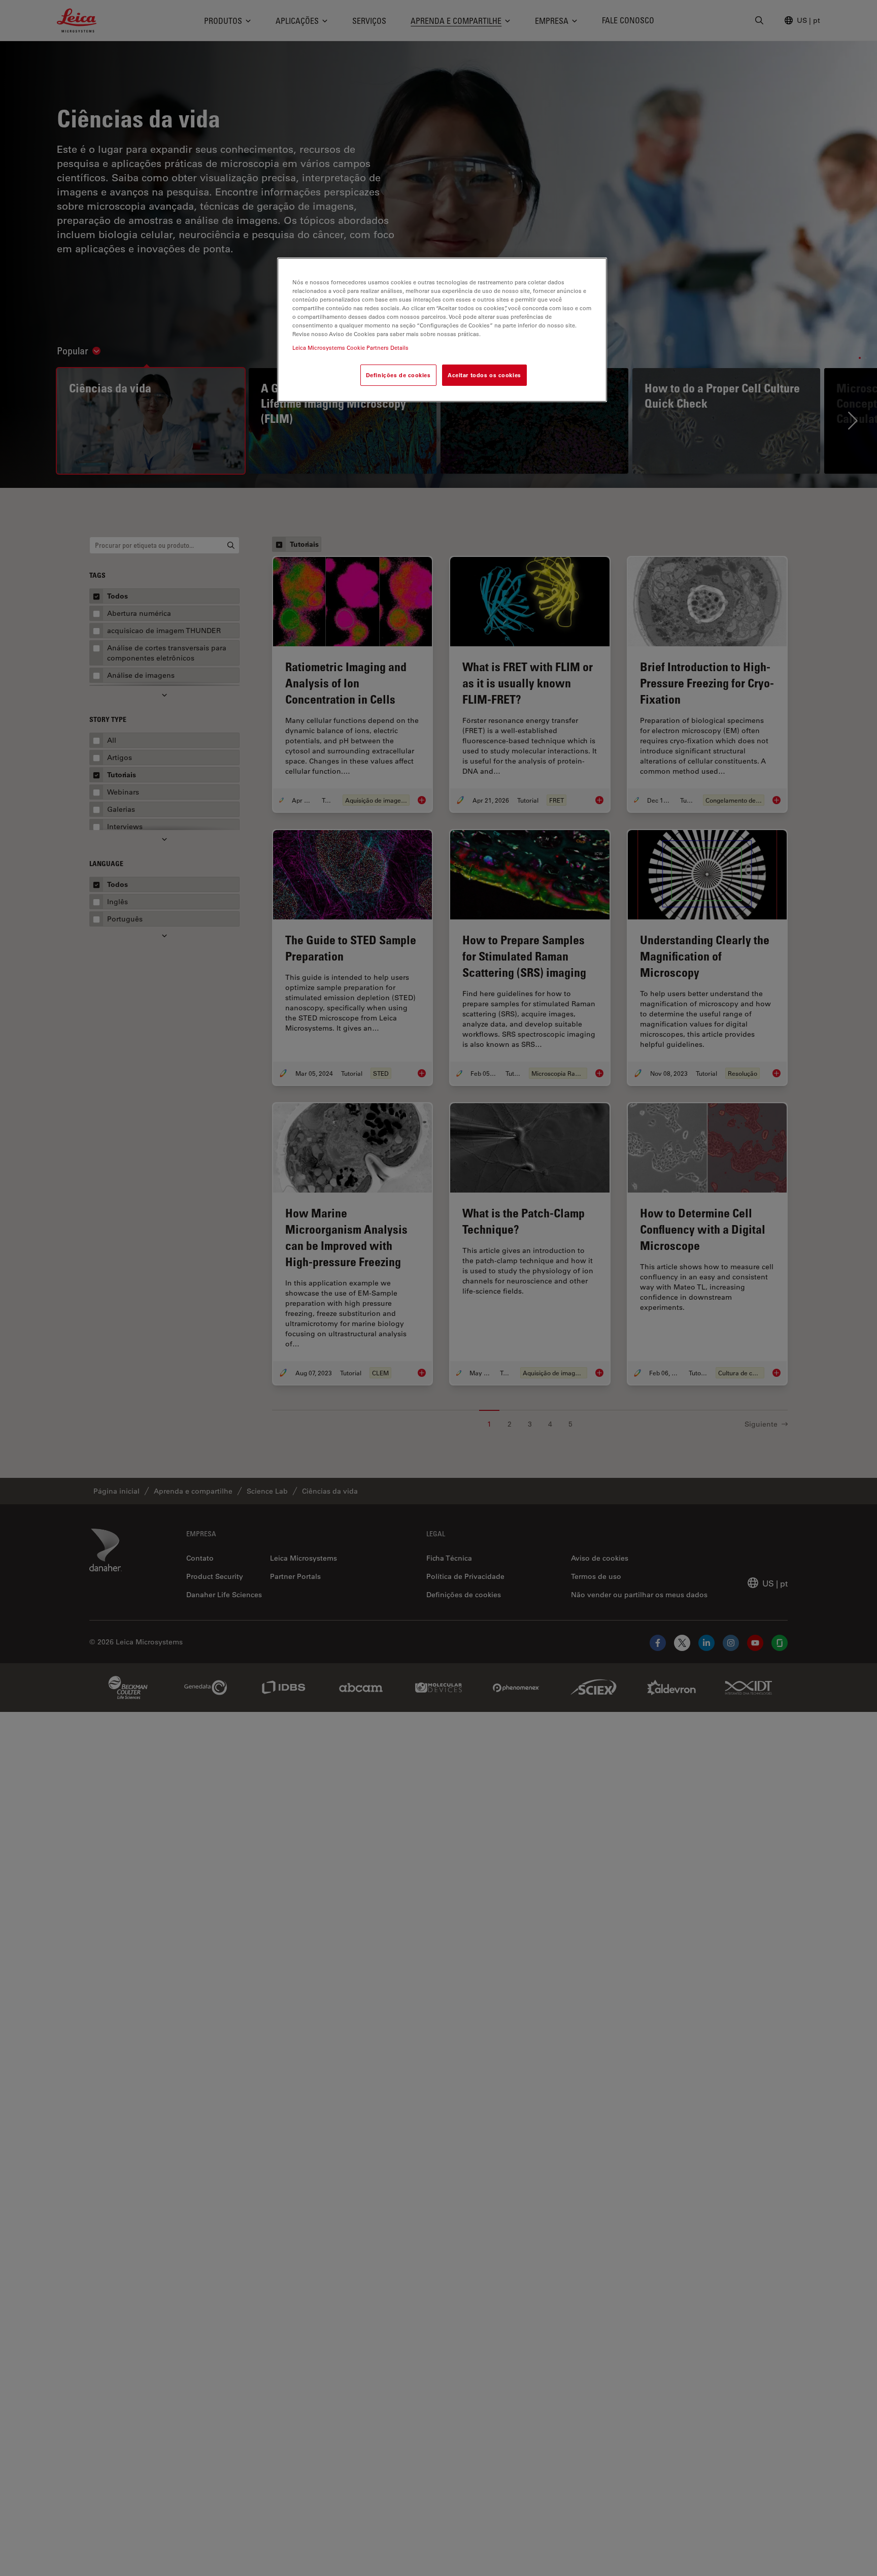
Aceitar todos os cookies (484, 375)
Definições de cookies (398, 375)
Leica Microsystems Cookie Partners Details (350, 348)
